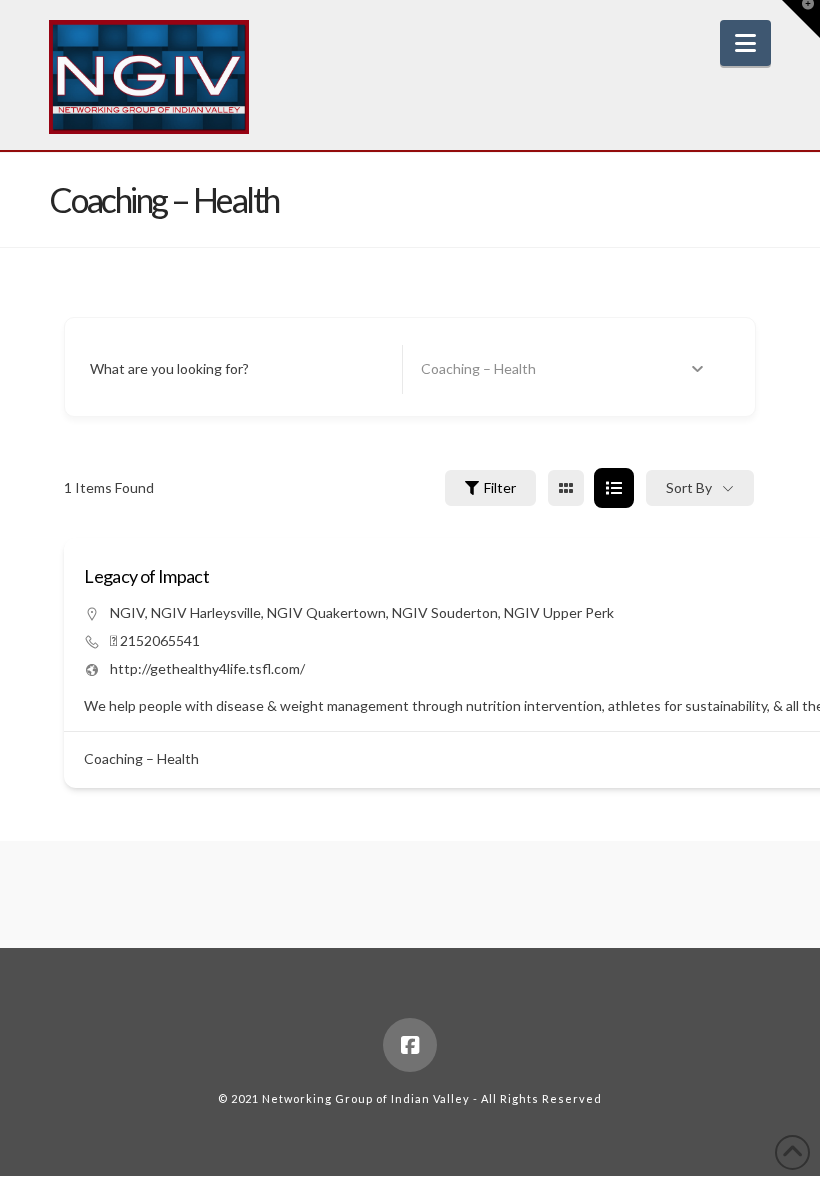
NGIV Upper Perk (559, 612)
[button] (745, 43)
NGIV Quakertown (326, 612)
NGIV (127, 612)
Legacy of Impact (146, 576)
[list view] (614, 488)
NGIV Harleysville (206, 612)
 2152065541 (155, 640)
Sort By (689, 487)
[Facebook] (410, 1045)
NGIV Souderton (445, 612)
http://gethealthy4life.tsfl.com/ (207, 668)
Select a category (475, 369)
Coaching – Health (141, 758)
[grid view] (566, 488)
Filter (500, 487)
